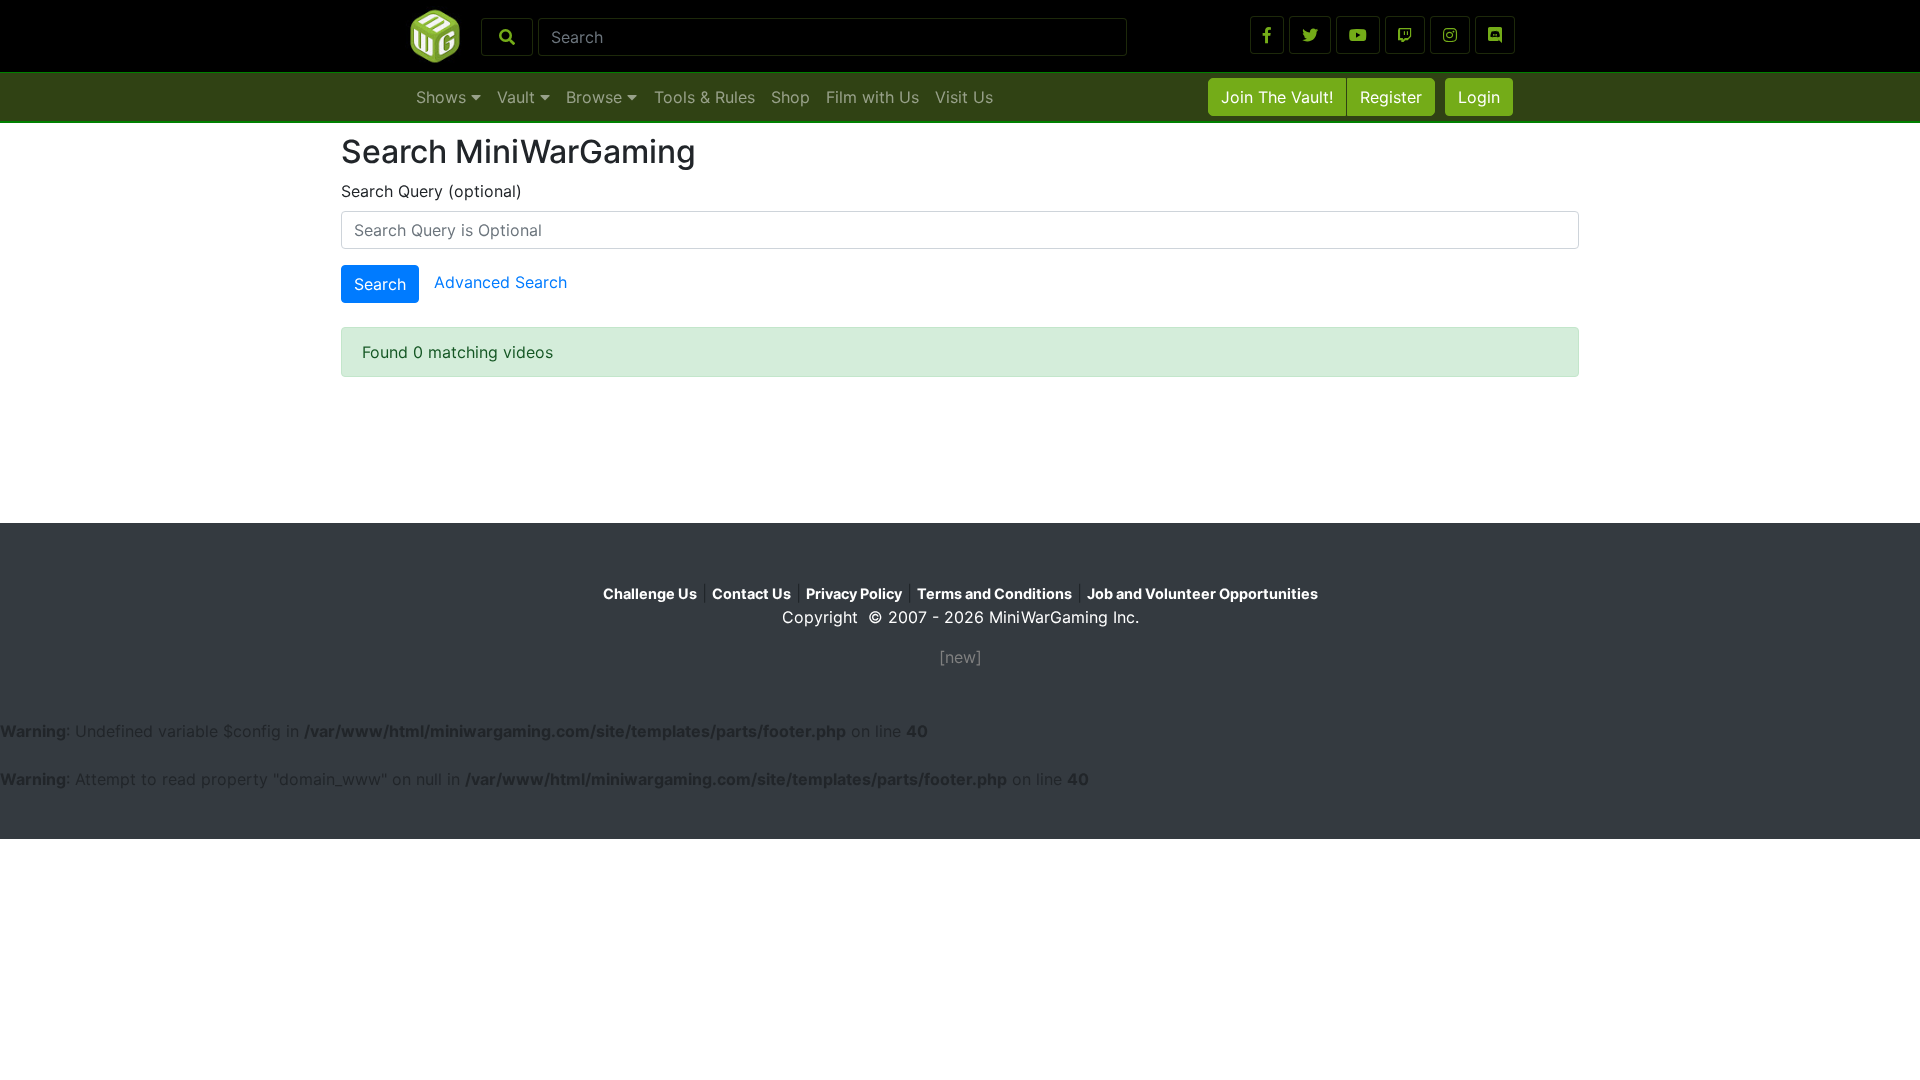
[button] (1267, 35)
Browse (596, 97)
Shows (443, 97)
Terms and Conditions (994, 593)
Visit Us (964, 97)
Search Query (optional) (431, 191)
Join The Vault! (1277, 97)
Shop (790, 97)
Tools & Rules (704, 97)
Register (1391, 97)
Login (1479, 97)
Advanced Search (500, 283)
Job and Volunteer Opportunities (1202, 593)
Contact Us (751, 593)
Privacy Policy (854, 593)
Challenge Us (650, 593)
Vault (518, 97)
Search (380, 284)
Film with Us (872, 97)
